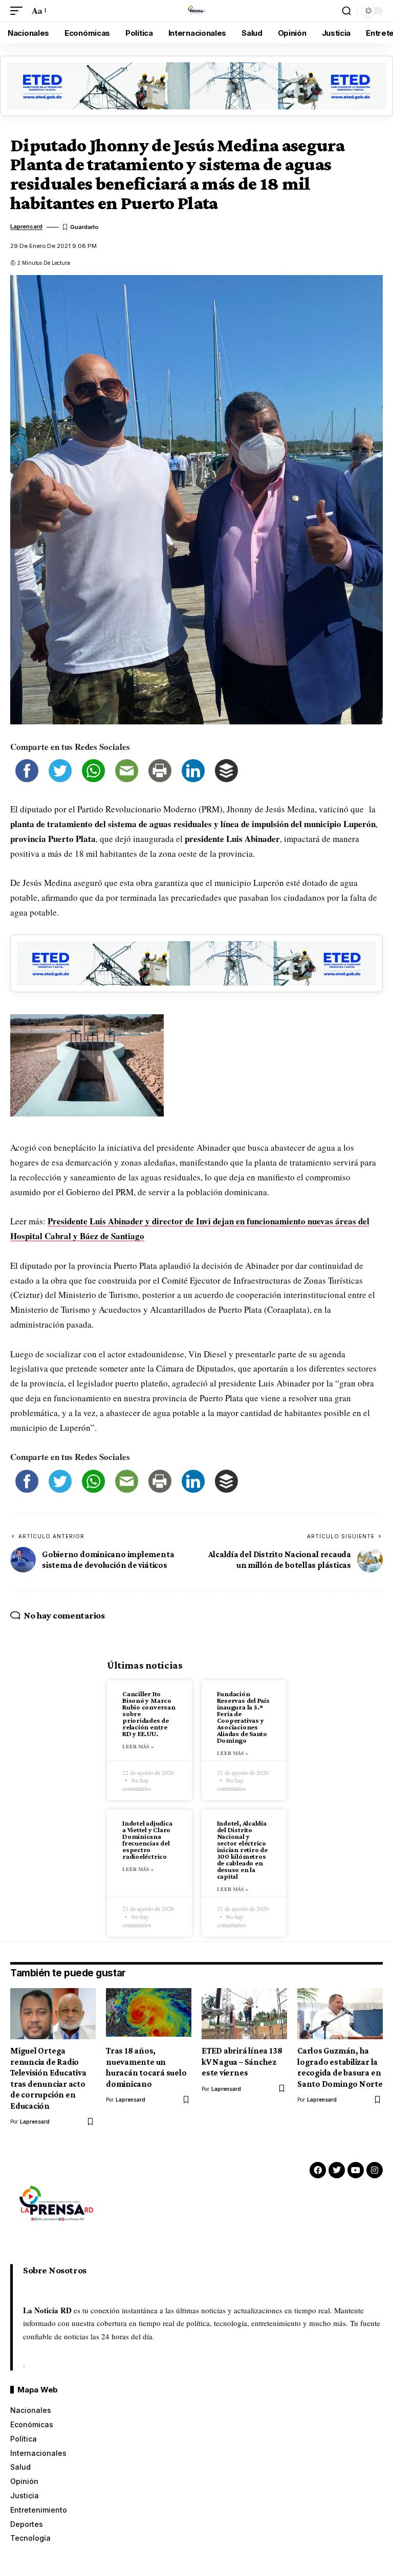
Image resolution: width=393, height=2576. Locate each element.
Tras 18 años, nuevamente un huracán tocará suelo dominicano (146, 2067)
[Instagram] (375, 2170)
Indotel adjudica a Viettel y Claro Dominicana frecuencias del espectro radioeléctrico (147, 1840)
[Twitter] (337, 2170)
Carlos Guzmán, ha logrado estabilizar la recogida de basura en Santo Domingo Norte (340, 2067)
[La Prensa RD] (196, 11)
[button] (19, 11)
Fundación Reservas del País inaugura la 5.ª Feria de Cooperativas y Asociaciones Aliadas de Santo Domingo (243, 1717)
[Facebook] (318, 2170)
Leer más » (138, 1746)
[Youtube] (356, 2170)
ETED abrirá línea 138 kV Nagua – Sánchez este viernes (242, 2062)
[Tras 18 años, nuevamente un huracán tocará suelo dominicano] (149, 2014)
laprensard (26, 226)
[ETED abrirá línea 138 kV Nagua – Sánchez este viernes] (244, 2014)
